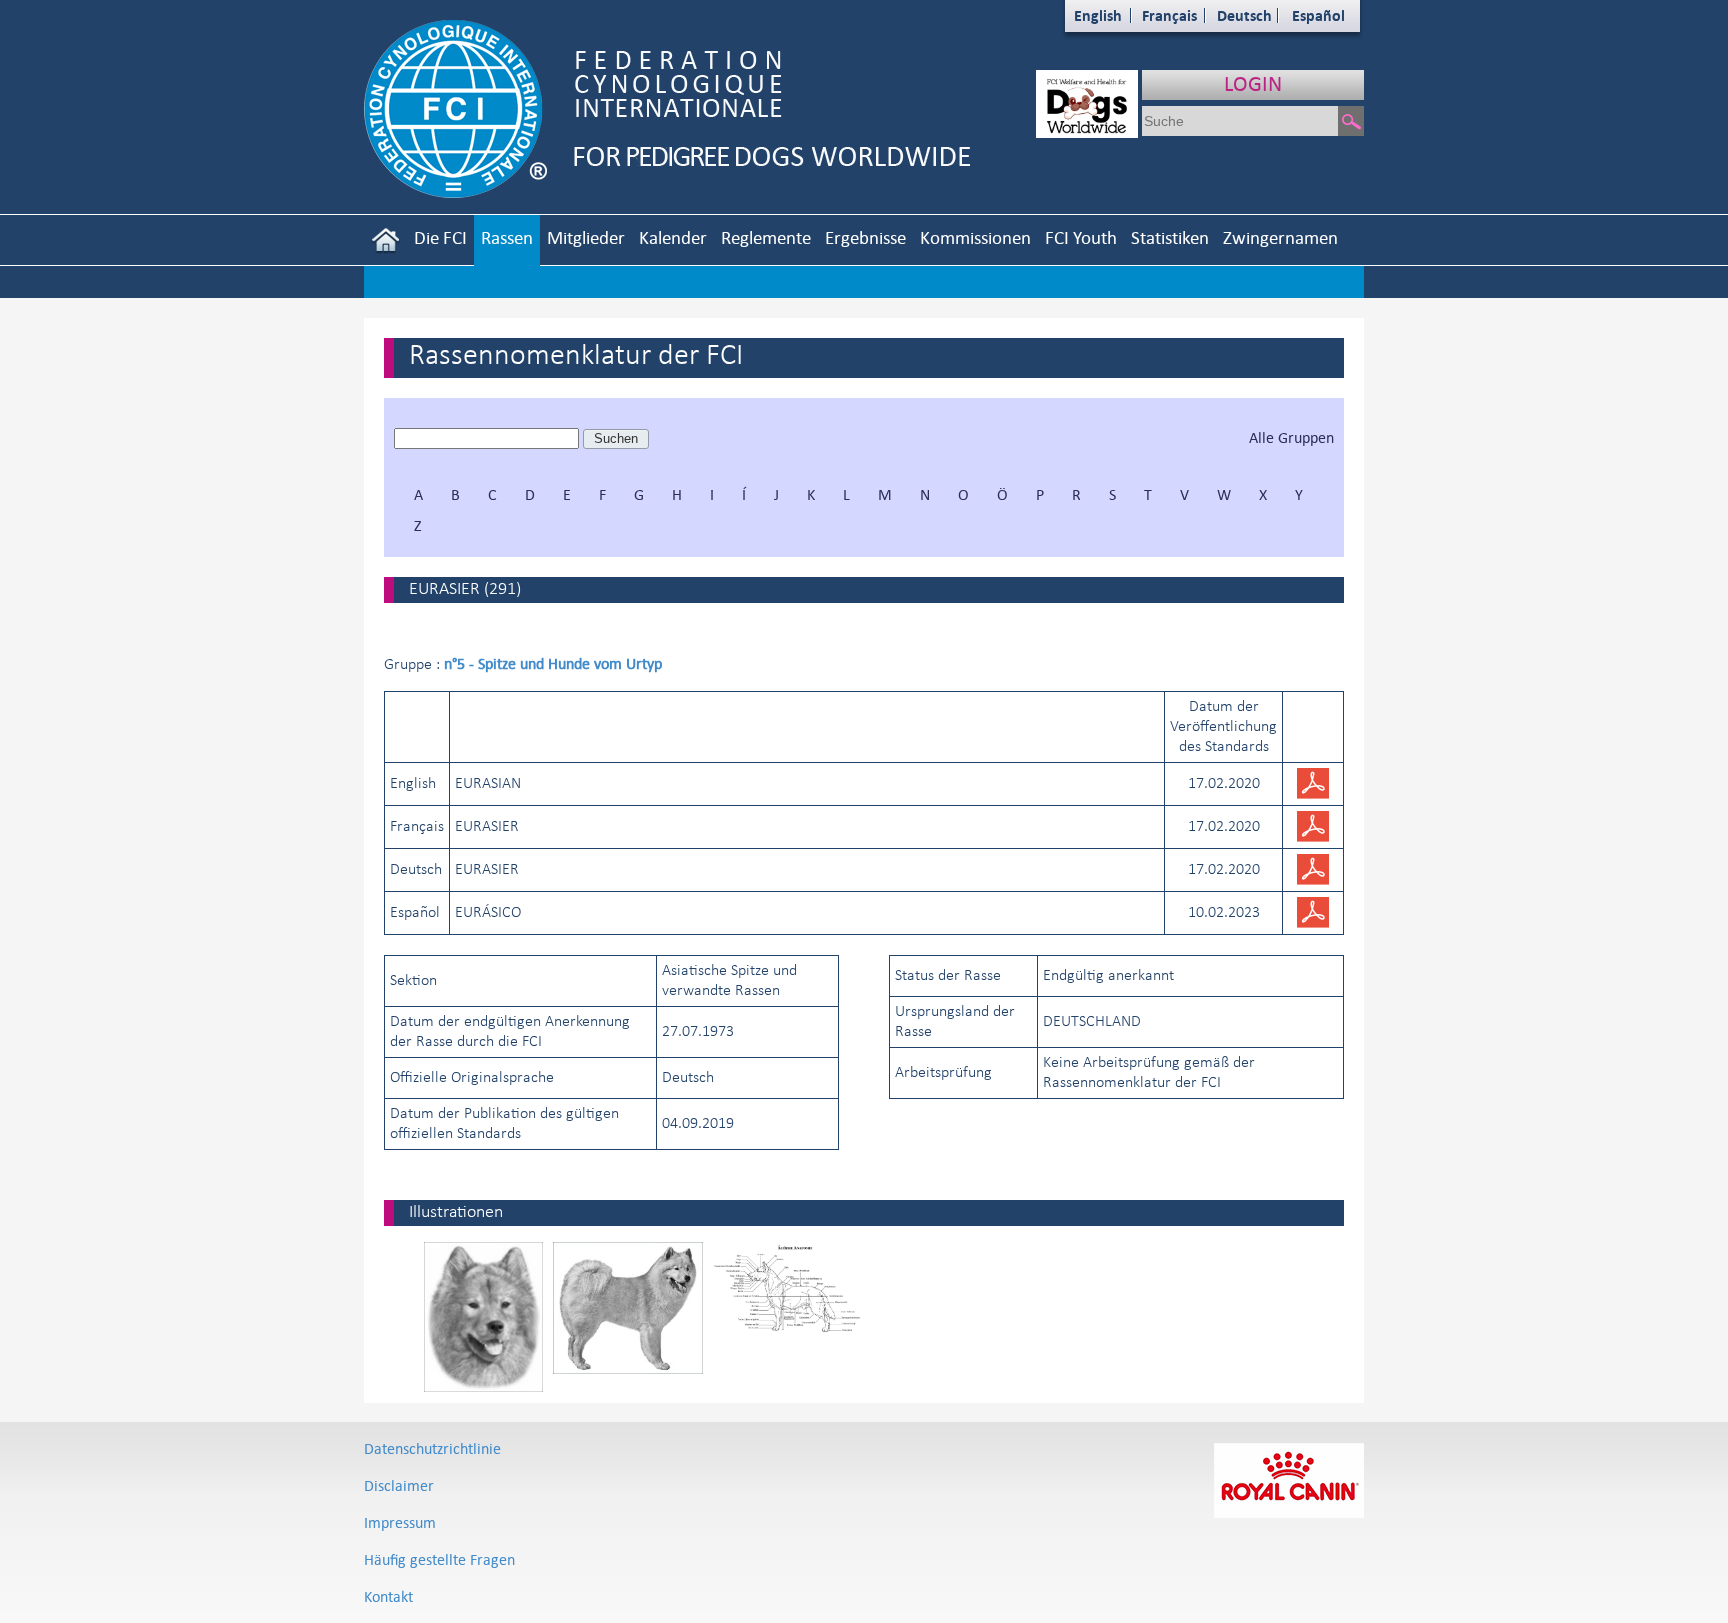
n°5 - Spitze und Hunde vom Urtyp (553, 663)
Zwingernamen (1280, 237)
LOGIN (1253, 83)
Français (1169, 15)
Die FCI (440, 237)
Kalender (673, 237)
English (1098, 15)
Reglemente (766, 237)
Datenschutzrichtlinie (432, 1448)
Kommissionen (975, 237)
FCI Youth (1081, 237)
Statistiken (1170, 237)
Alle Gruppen (1291, 437)
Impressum (400, 1522)
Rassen (507, 237)
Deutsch (1244, 15)
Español (1318, 15)
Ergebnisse (865, 237)
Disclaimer (399, 1485)
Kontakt (388, 1596)
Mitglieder (586, 237)
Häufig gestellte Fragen (439, 1559)
